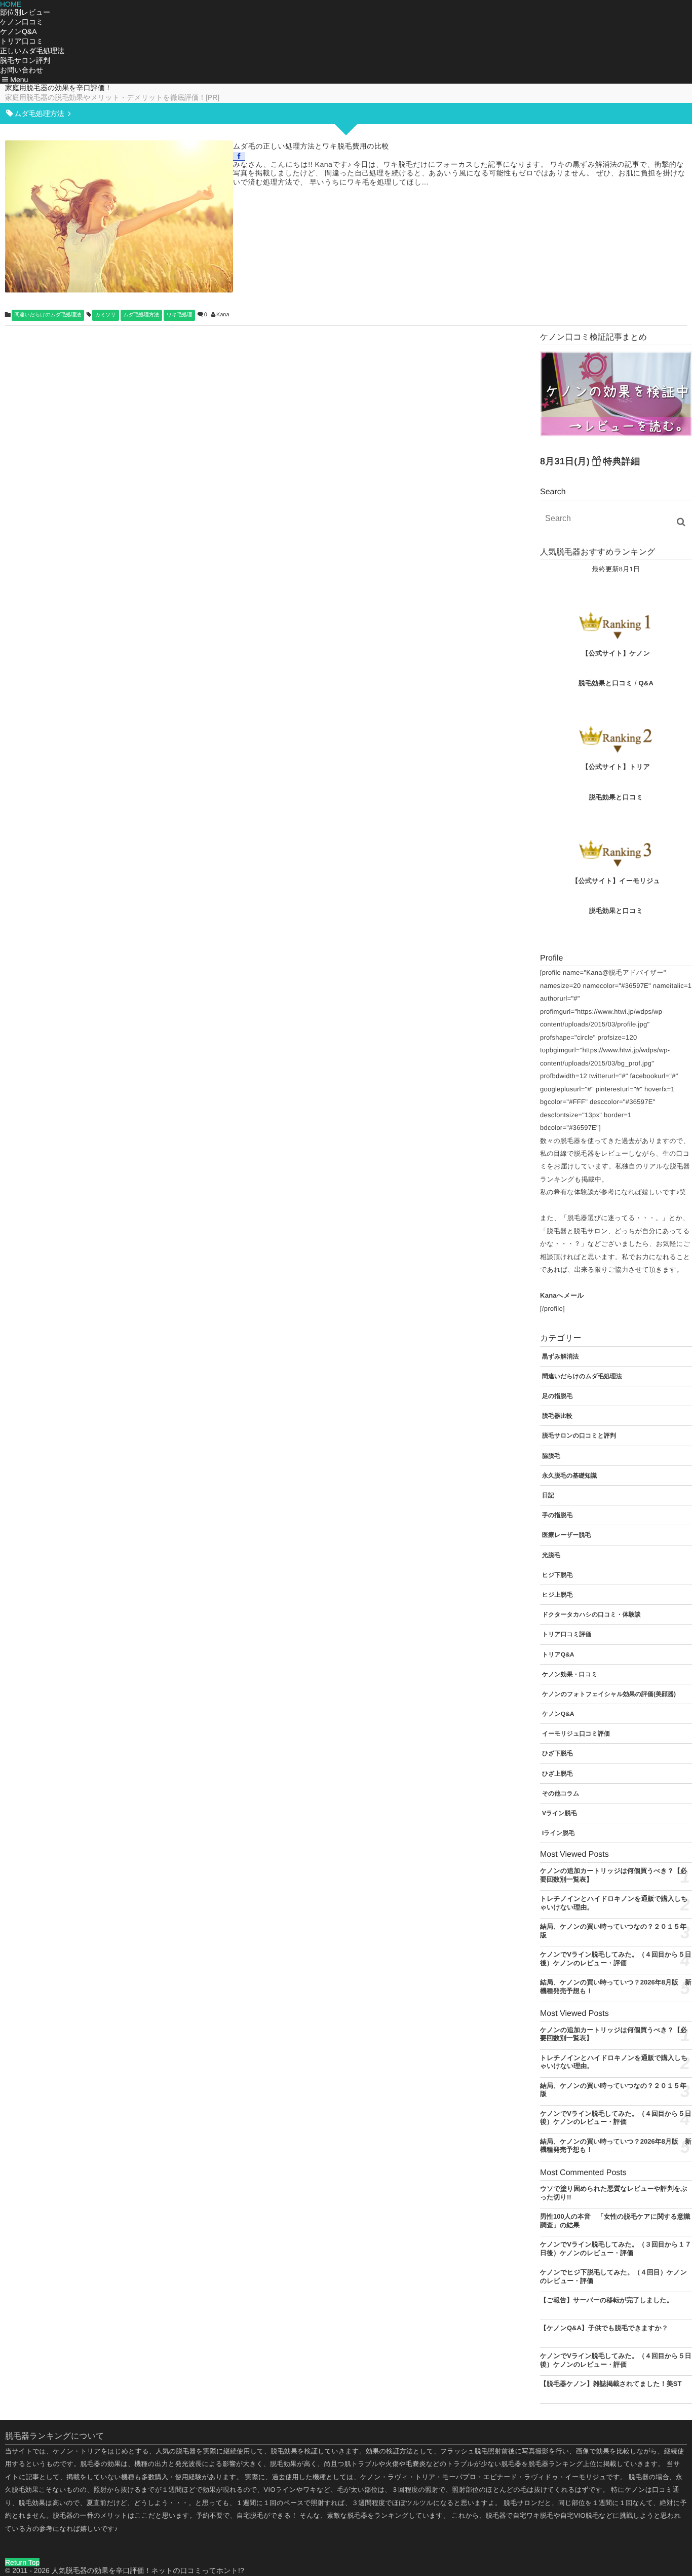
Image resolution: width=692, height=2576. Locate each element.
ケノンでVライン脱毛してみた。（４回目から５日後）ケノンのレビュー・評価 (616, 2118)
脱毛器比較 (557, 1416)
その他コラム (561, 1793)
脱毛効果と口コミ (606, 683)
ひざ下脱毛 (558, 1753)
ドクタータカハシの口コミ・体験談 (591, 1614)
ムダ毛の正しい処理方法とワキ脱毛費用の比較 (311, 146)
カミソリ (106, 315)
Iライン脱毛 (558, 1833)
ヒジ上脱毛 (558, 1595)
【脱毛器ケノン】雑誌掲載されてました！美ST (611, 2384)
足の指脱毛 (557, 1396)
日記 (548, 1495)
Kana (223, 315)
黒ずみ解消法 (561, 1356)
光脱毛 (551, 1555)
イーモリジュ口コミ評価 (576, 1734)
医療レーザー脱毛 (567, 1535)
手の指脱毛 (557, 1515)
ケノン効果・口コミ (570, 1674)
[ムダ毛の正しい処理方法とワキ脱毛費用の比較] (119, 216)
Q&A (646, 683)
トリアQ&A (558, 1654)
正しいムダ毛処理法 (32, 51)
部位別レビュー (25, 12)
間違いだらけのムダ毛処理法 (48, 315)
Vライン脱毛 (560, 1813)
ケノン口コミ (22, 22)
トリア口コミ (22, 41)
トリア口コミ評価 (567, 1634)
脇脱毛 (551, 1456)
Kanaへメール (562, 1295)
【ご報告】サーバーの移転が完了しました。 (607, 2300)
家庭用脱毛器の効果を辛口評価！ (59, 88)
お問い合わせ (22, 70)
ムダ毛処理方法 (141, 315)
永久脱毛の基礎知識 (569, 1476)
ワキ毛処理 (179, 315)
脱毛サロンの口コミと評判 (579, 1436)
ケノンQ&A (18, 31)
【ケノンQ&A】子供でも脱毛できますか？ (604, 2328)
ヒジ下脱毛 (558, 1575)
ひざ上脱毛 (558, 1774)
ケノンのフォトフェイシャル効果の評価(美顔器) (609, 1694)
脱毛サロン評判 (25, 60)
